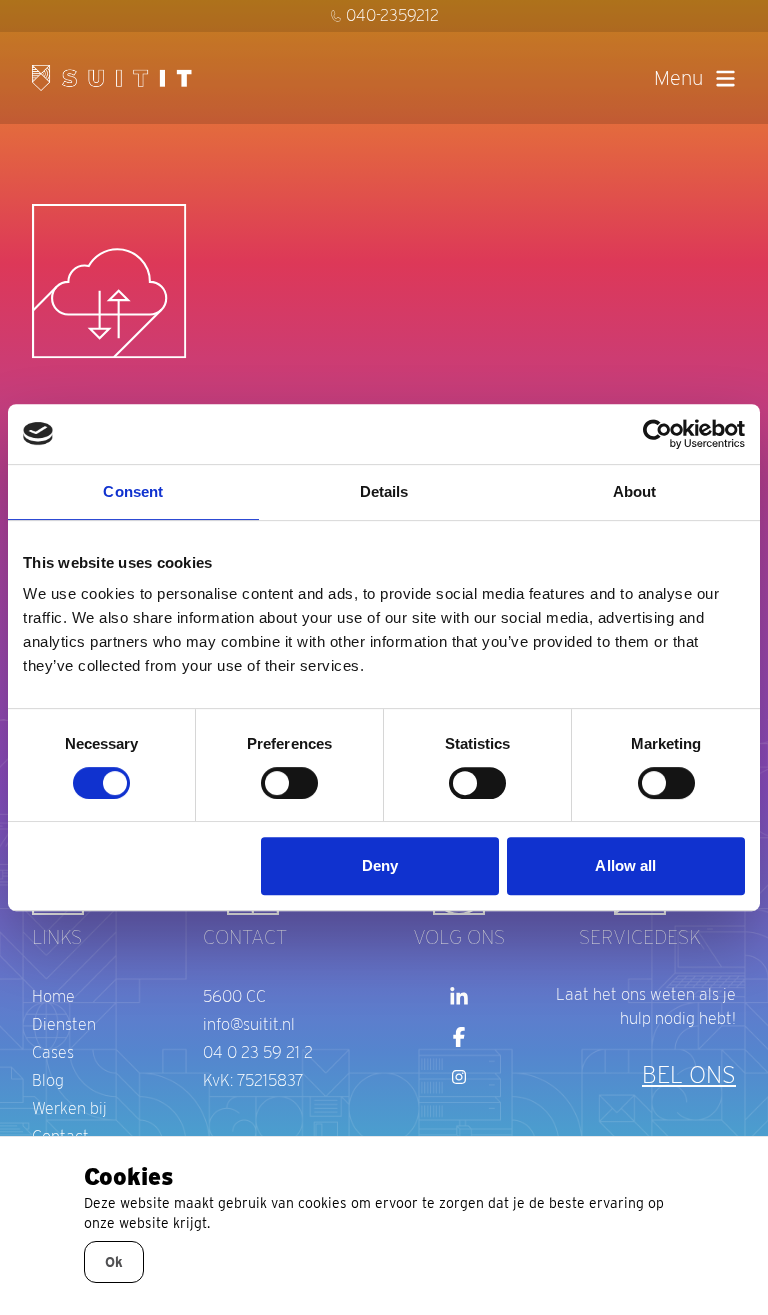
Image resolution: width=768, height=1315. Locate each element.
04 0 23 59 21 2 (258, 1052)
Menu (678, 78)
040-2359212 (392, 15)
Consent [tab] (133, 491)
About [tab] (635, 491)
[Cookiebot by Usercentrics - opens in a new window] (657, 434)
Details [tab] (384, 491)
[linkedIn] (459, 997)
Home (53, 996)
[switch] (289, 783)
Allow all (625, 865)
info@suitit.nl (249, 1024)
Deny (380, 865)
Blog (48, 1080)
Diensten (64, 1024)
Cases (53, 1052)
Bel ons (689, 1074)
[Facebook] (459, 1037)
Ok (114, 1262)
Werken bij (69, 1108)
